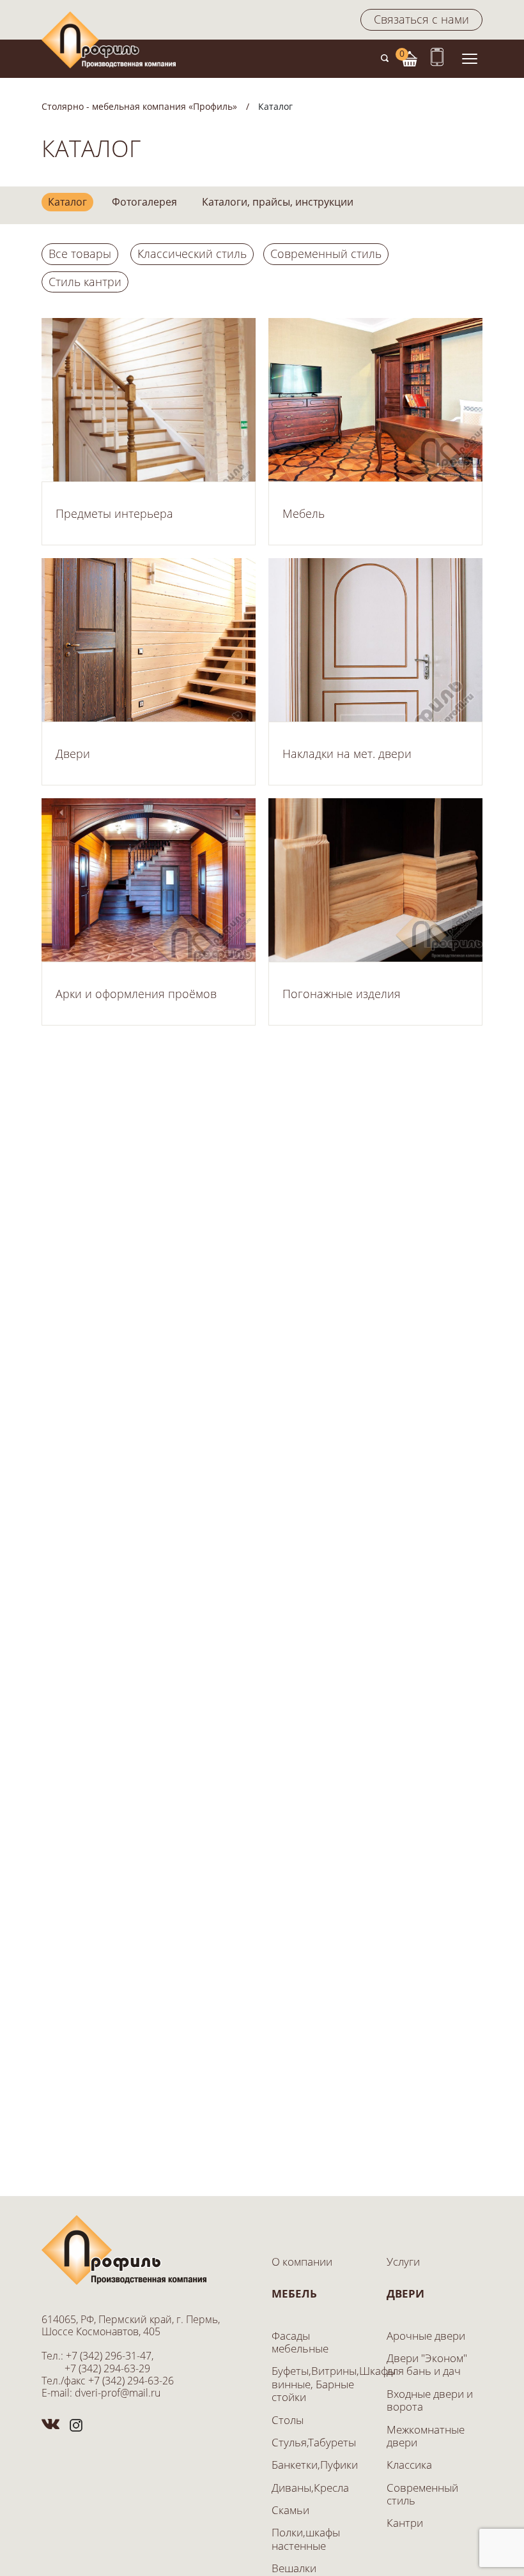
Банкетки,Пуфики (315, 2465)
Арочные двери (426, 2336)
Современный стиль (326, 254)
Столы (288, 2420)
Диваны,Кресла (310, 2488)
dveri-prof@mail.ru (118, 2393)
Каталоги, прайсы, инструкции (278, 202)
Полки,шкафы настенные (306, 2539)
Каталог (67, 202)
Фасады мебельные (300, 2342)
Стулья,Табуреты (314, 2442)
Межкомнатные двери (426, 2436)
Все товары (80, 254)
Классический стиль (192, 254)
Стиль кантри (85, 282)
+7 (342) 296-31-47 (109, 2356)
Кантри (405, 2523)
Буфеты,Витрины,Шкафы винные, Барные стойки (334, 2384)
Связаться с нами (421, 19)
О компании (302, 2262)
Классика (409, 2465)
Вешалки (294, 2568)
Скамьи (290, 2510)
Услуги (403, 2262)
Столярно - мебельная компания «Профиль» (139, 106)
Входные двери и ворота (430, 2400)
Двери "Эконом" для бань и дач (427, 2364)
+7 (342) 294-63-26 (131, 2381)
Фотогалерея (144, 202)
